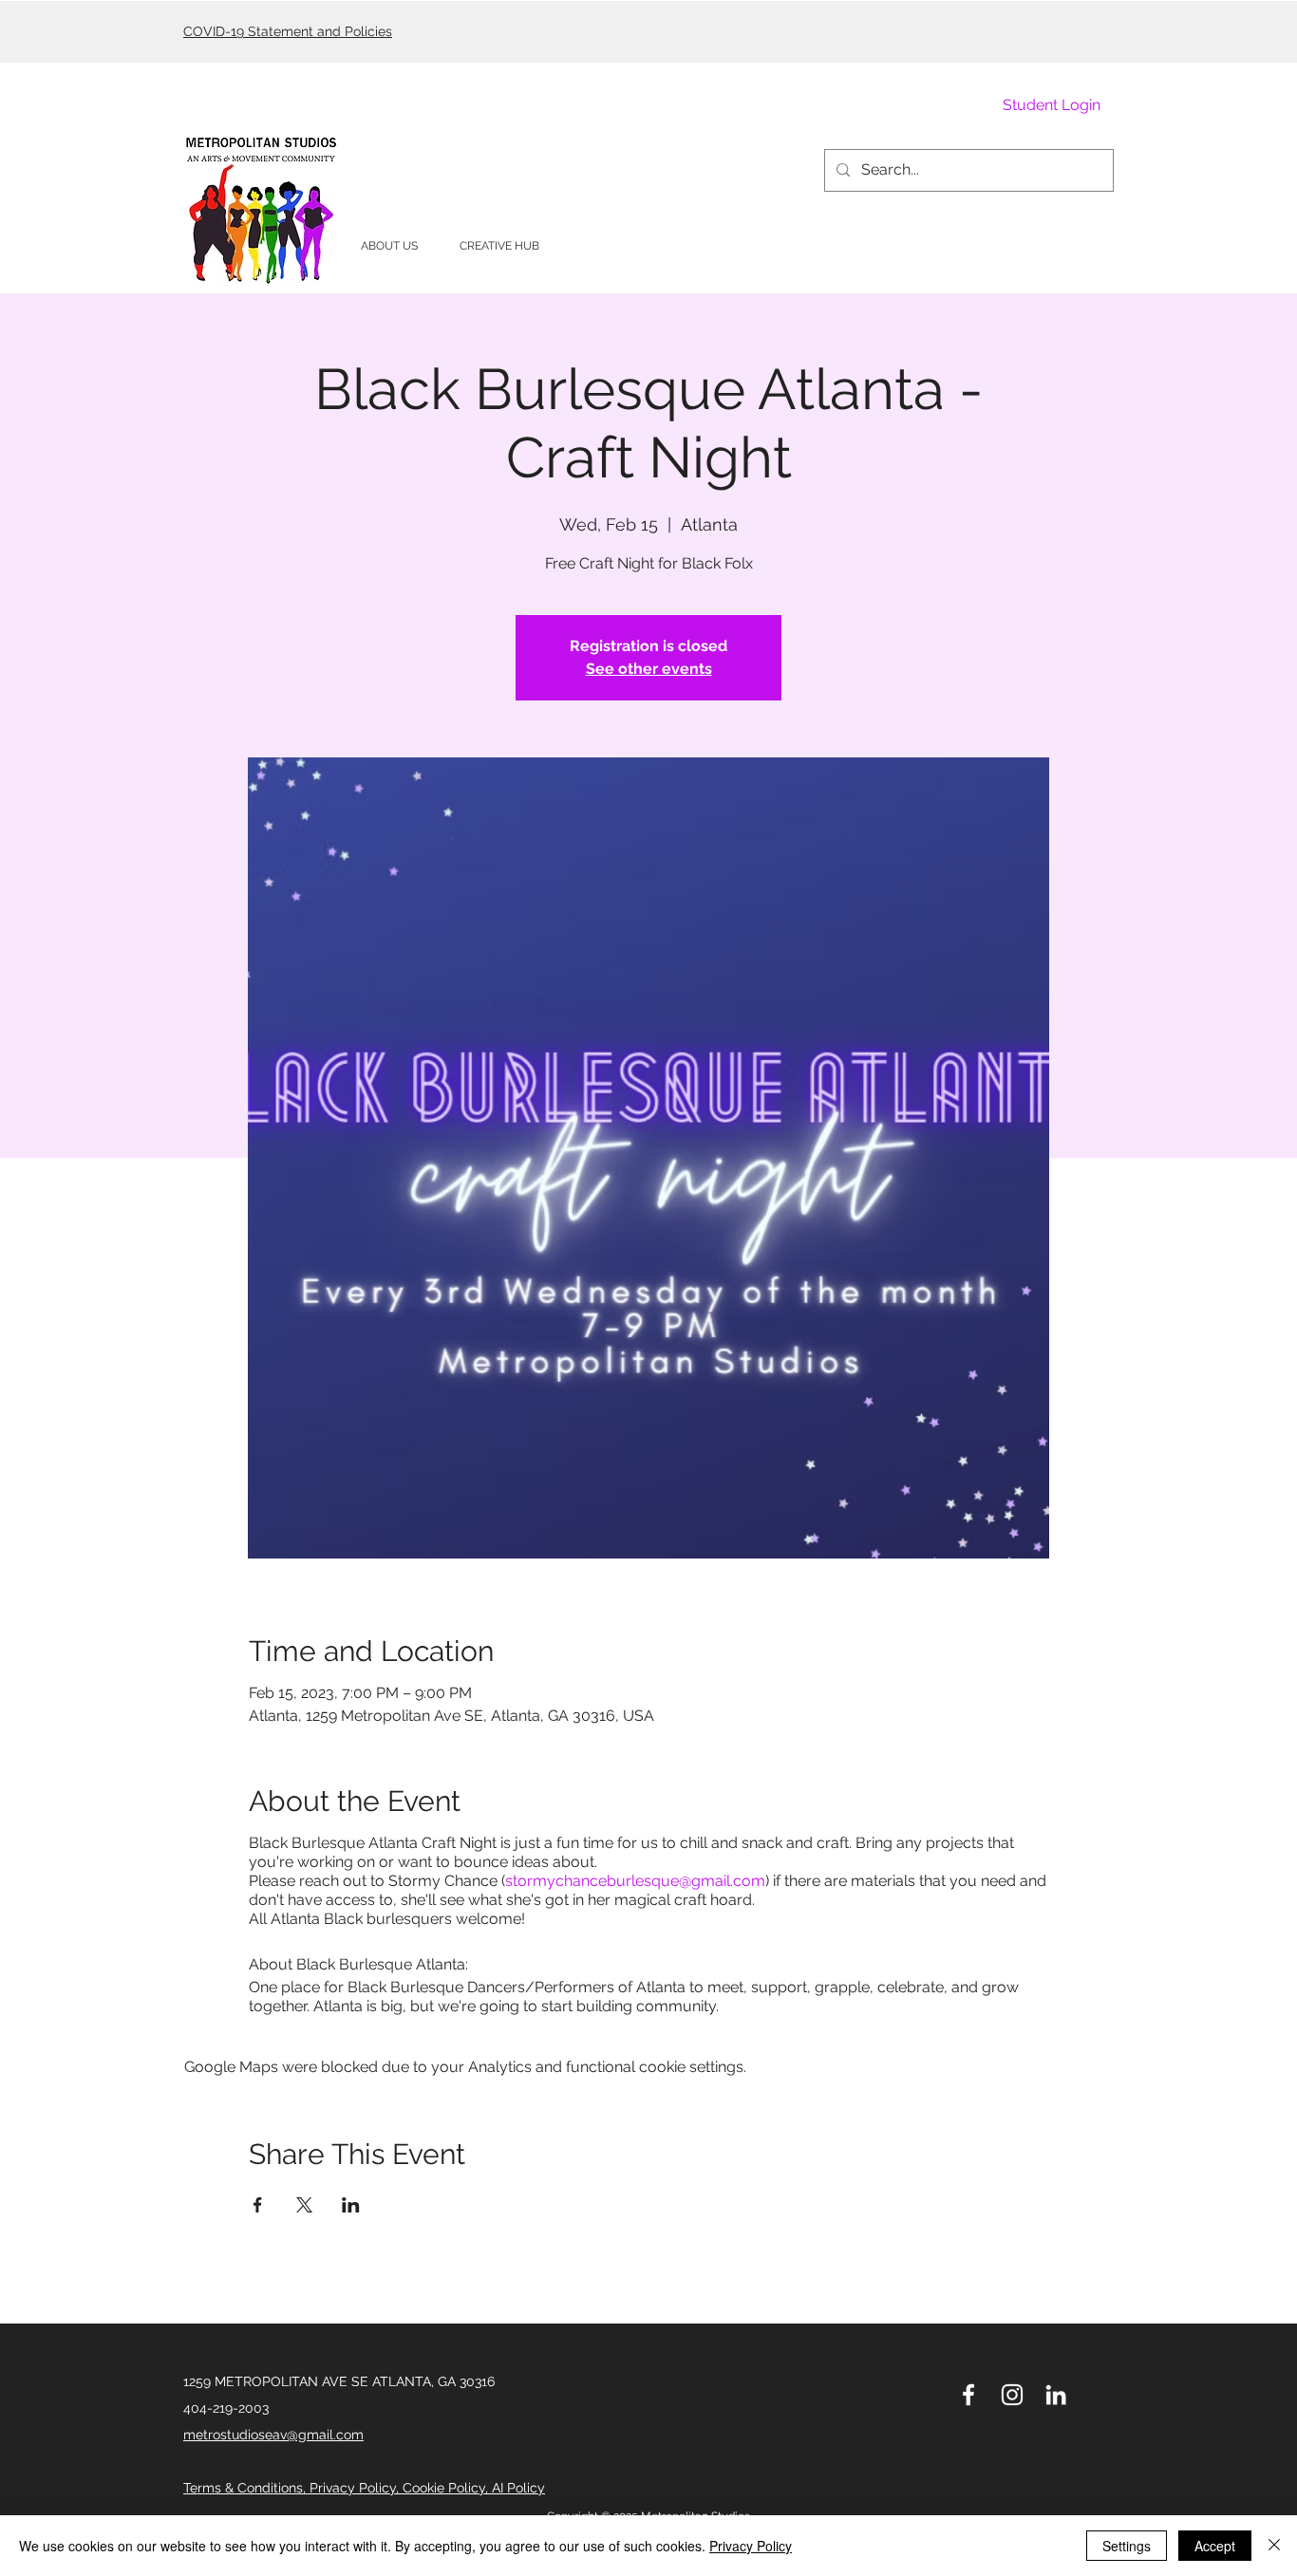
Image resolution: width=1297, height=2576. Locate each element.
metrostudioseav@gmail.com (273, 2435)
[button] (389, 246)
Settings (1127, 2546)
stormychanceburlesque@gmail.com (635, 1881)
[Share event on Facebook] (258, 2205)
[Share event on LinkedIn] (351, 2205)
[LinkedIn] (1056, 2395)
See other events (649, 669)
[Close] (1274, 2546)
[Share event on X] (304, 2205)
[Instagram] (1012, 2395)
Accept (1215, 2546)
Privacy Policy (751, 2546)
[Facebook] (968, 2395)
